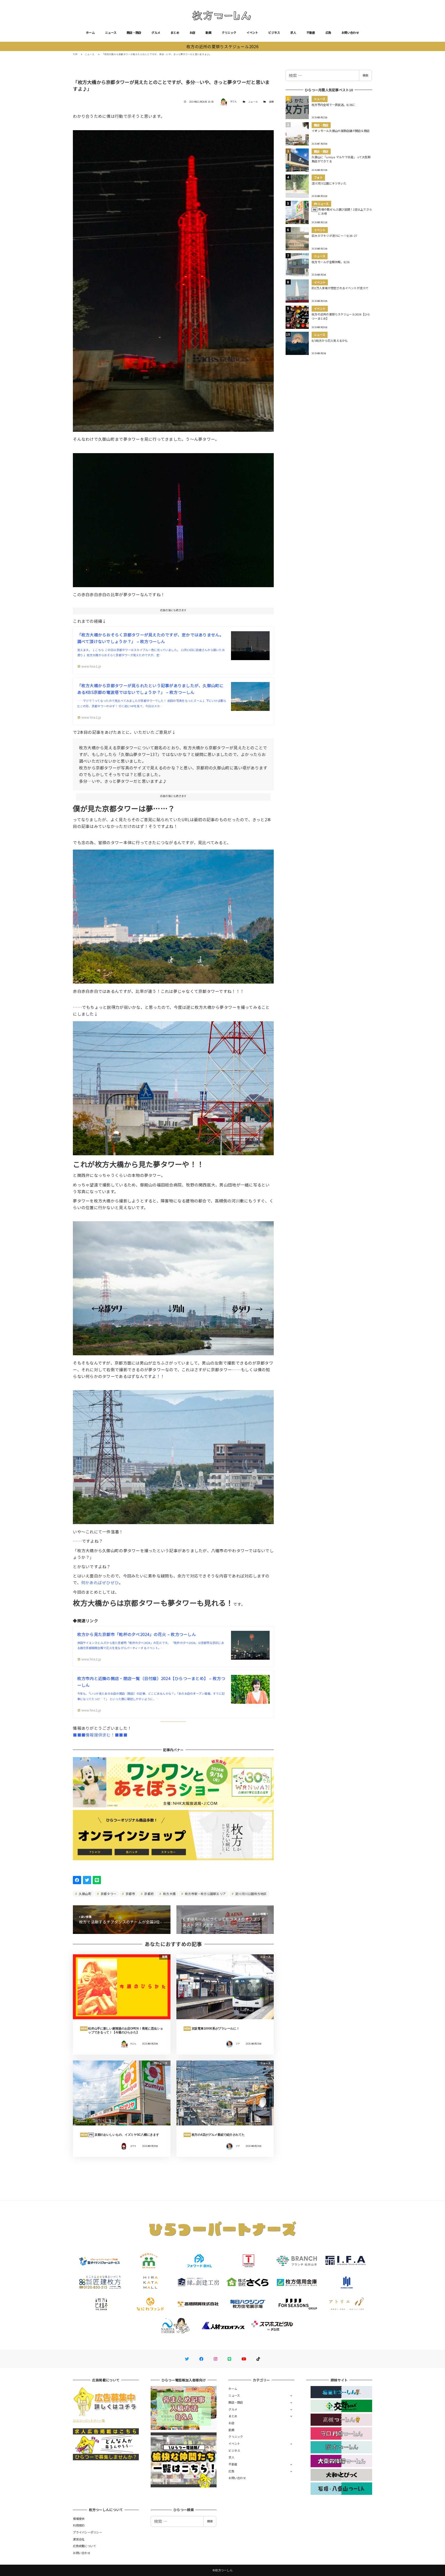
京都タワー (108, 1894)
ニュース (111, 32)
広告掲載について (84, 2546)
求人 (293, 32)
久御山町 (85, 1894)
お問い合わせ (350, 32)
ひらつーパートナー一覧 (89, 2420)
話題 (272, 102)
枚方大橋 (169, 1894)
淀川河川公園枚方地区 (251, 1894)
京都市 (130, 1894)
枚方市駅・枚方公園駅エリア (205, 1894)
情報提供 (79, 2519)
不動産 (311, 32)
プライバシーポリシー (87, 2532)
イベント (252, 32)
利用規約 (79, 2525)
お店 (192, 32)
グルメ (156, 32)
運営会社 (79, 2539)
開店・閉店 (134, 32)
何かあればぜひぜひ (100, 1582)
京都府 (149, 1894)
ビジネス (274, 32)
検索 (365, 75)
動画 (208, 32)
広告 (328, 32)
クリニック (229, 32)
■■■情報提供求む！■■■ (100, 1735)
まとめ (175, 32)
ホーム (90, 32)
